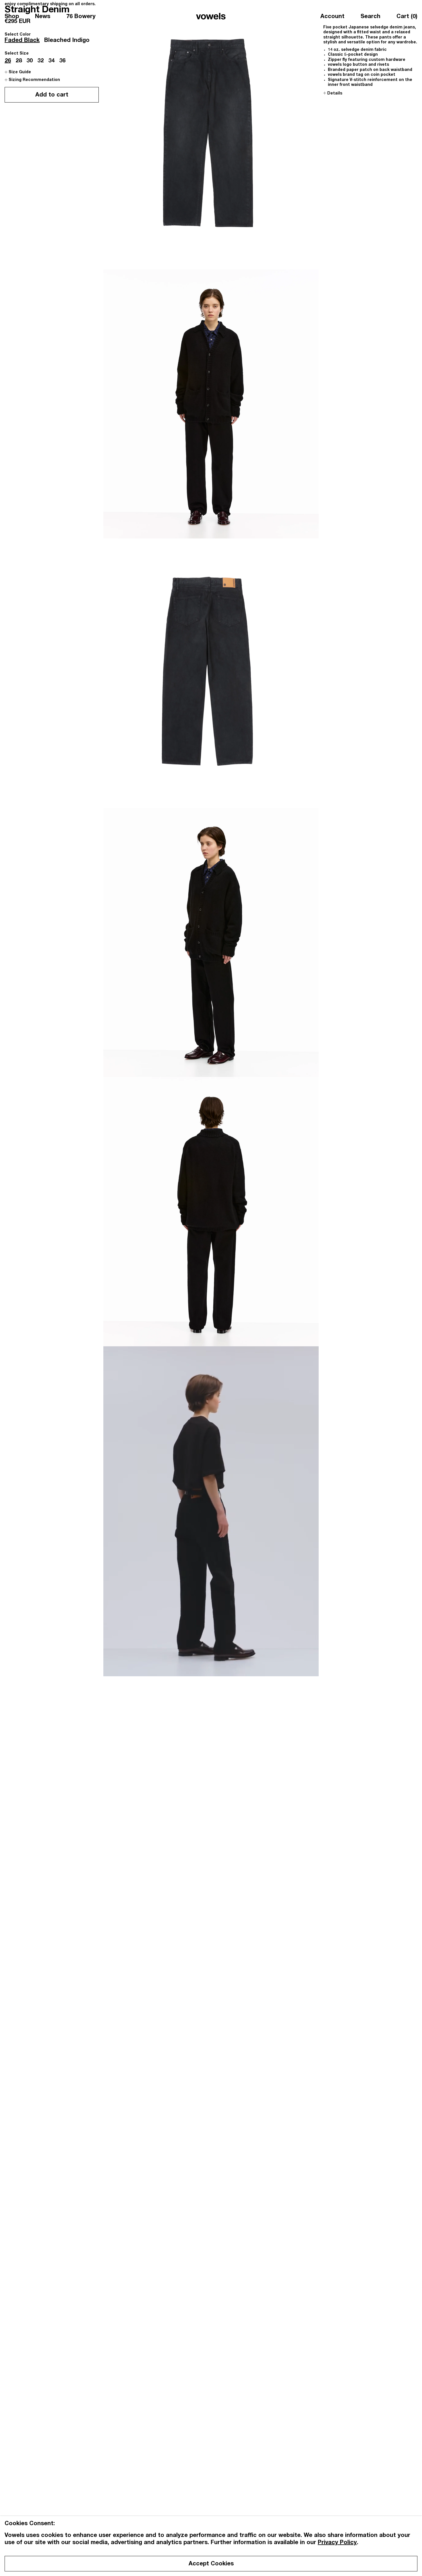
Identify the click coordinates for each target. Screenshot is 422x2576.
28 (19, 61)
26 (8, 61)
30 (30, 61)
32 (40, 61)
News (43, 17)
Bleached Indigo (67, 41)
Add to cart (52, 96)
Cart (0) (407, 17)
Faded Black (22, 41)
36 (62, 61)
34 (51, 61)
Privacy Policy (337, 2543)
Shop (12, 17)
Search (370, 17)
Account (332, 17)
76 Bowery (81, 17)
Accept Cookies (211, 2564)
